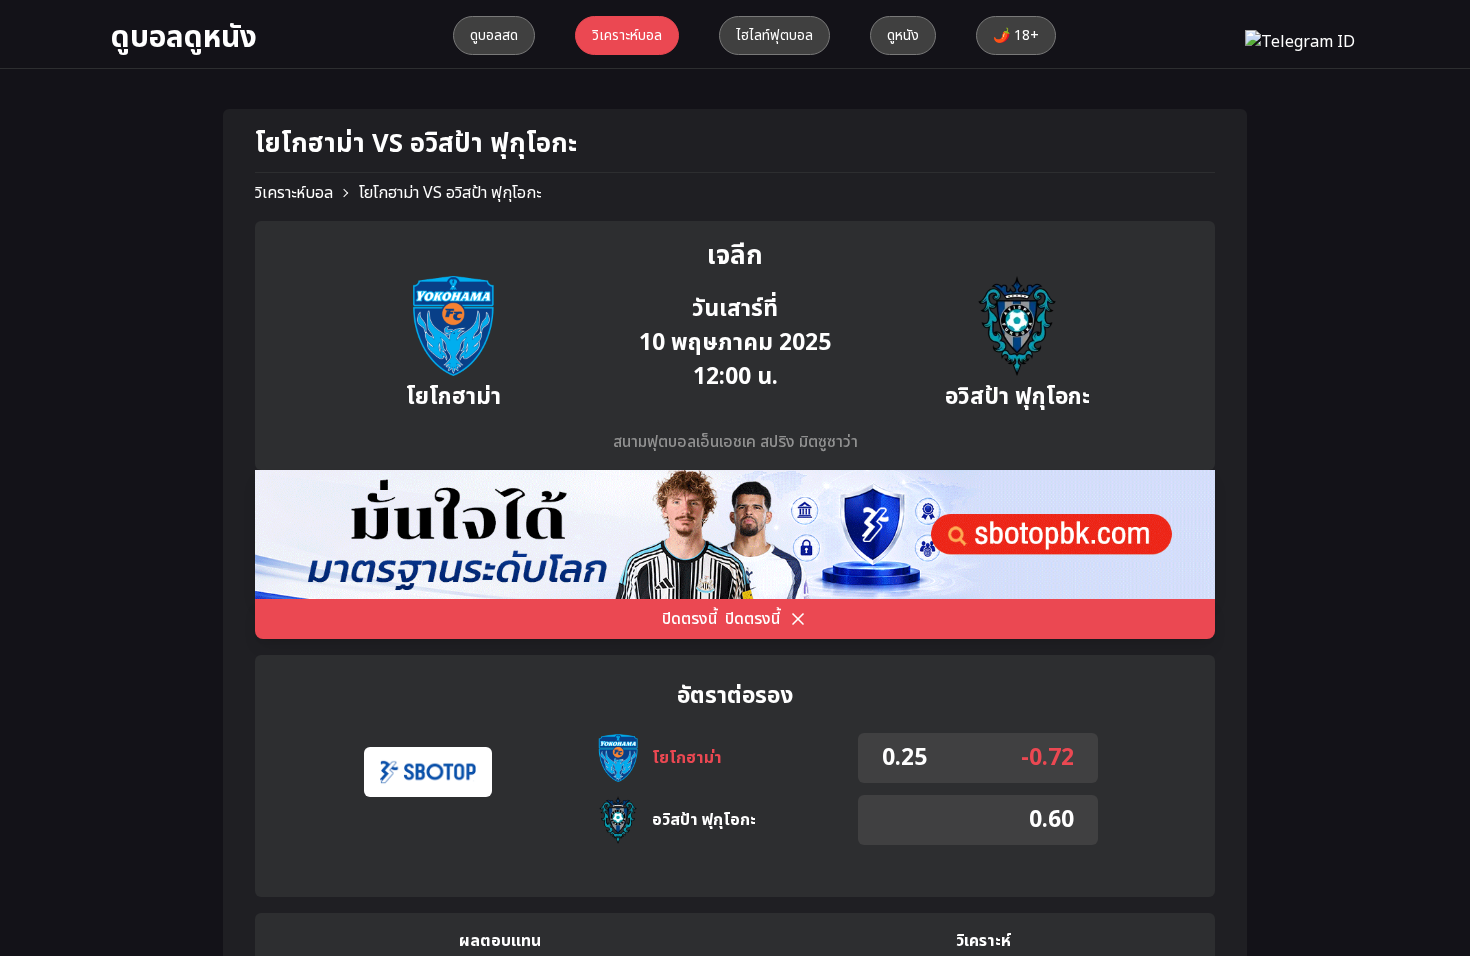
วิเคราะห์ (983, 941)
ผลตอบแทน (500, 941)
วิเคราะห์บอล (294, 193)
